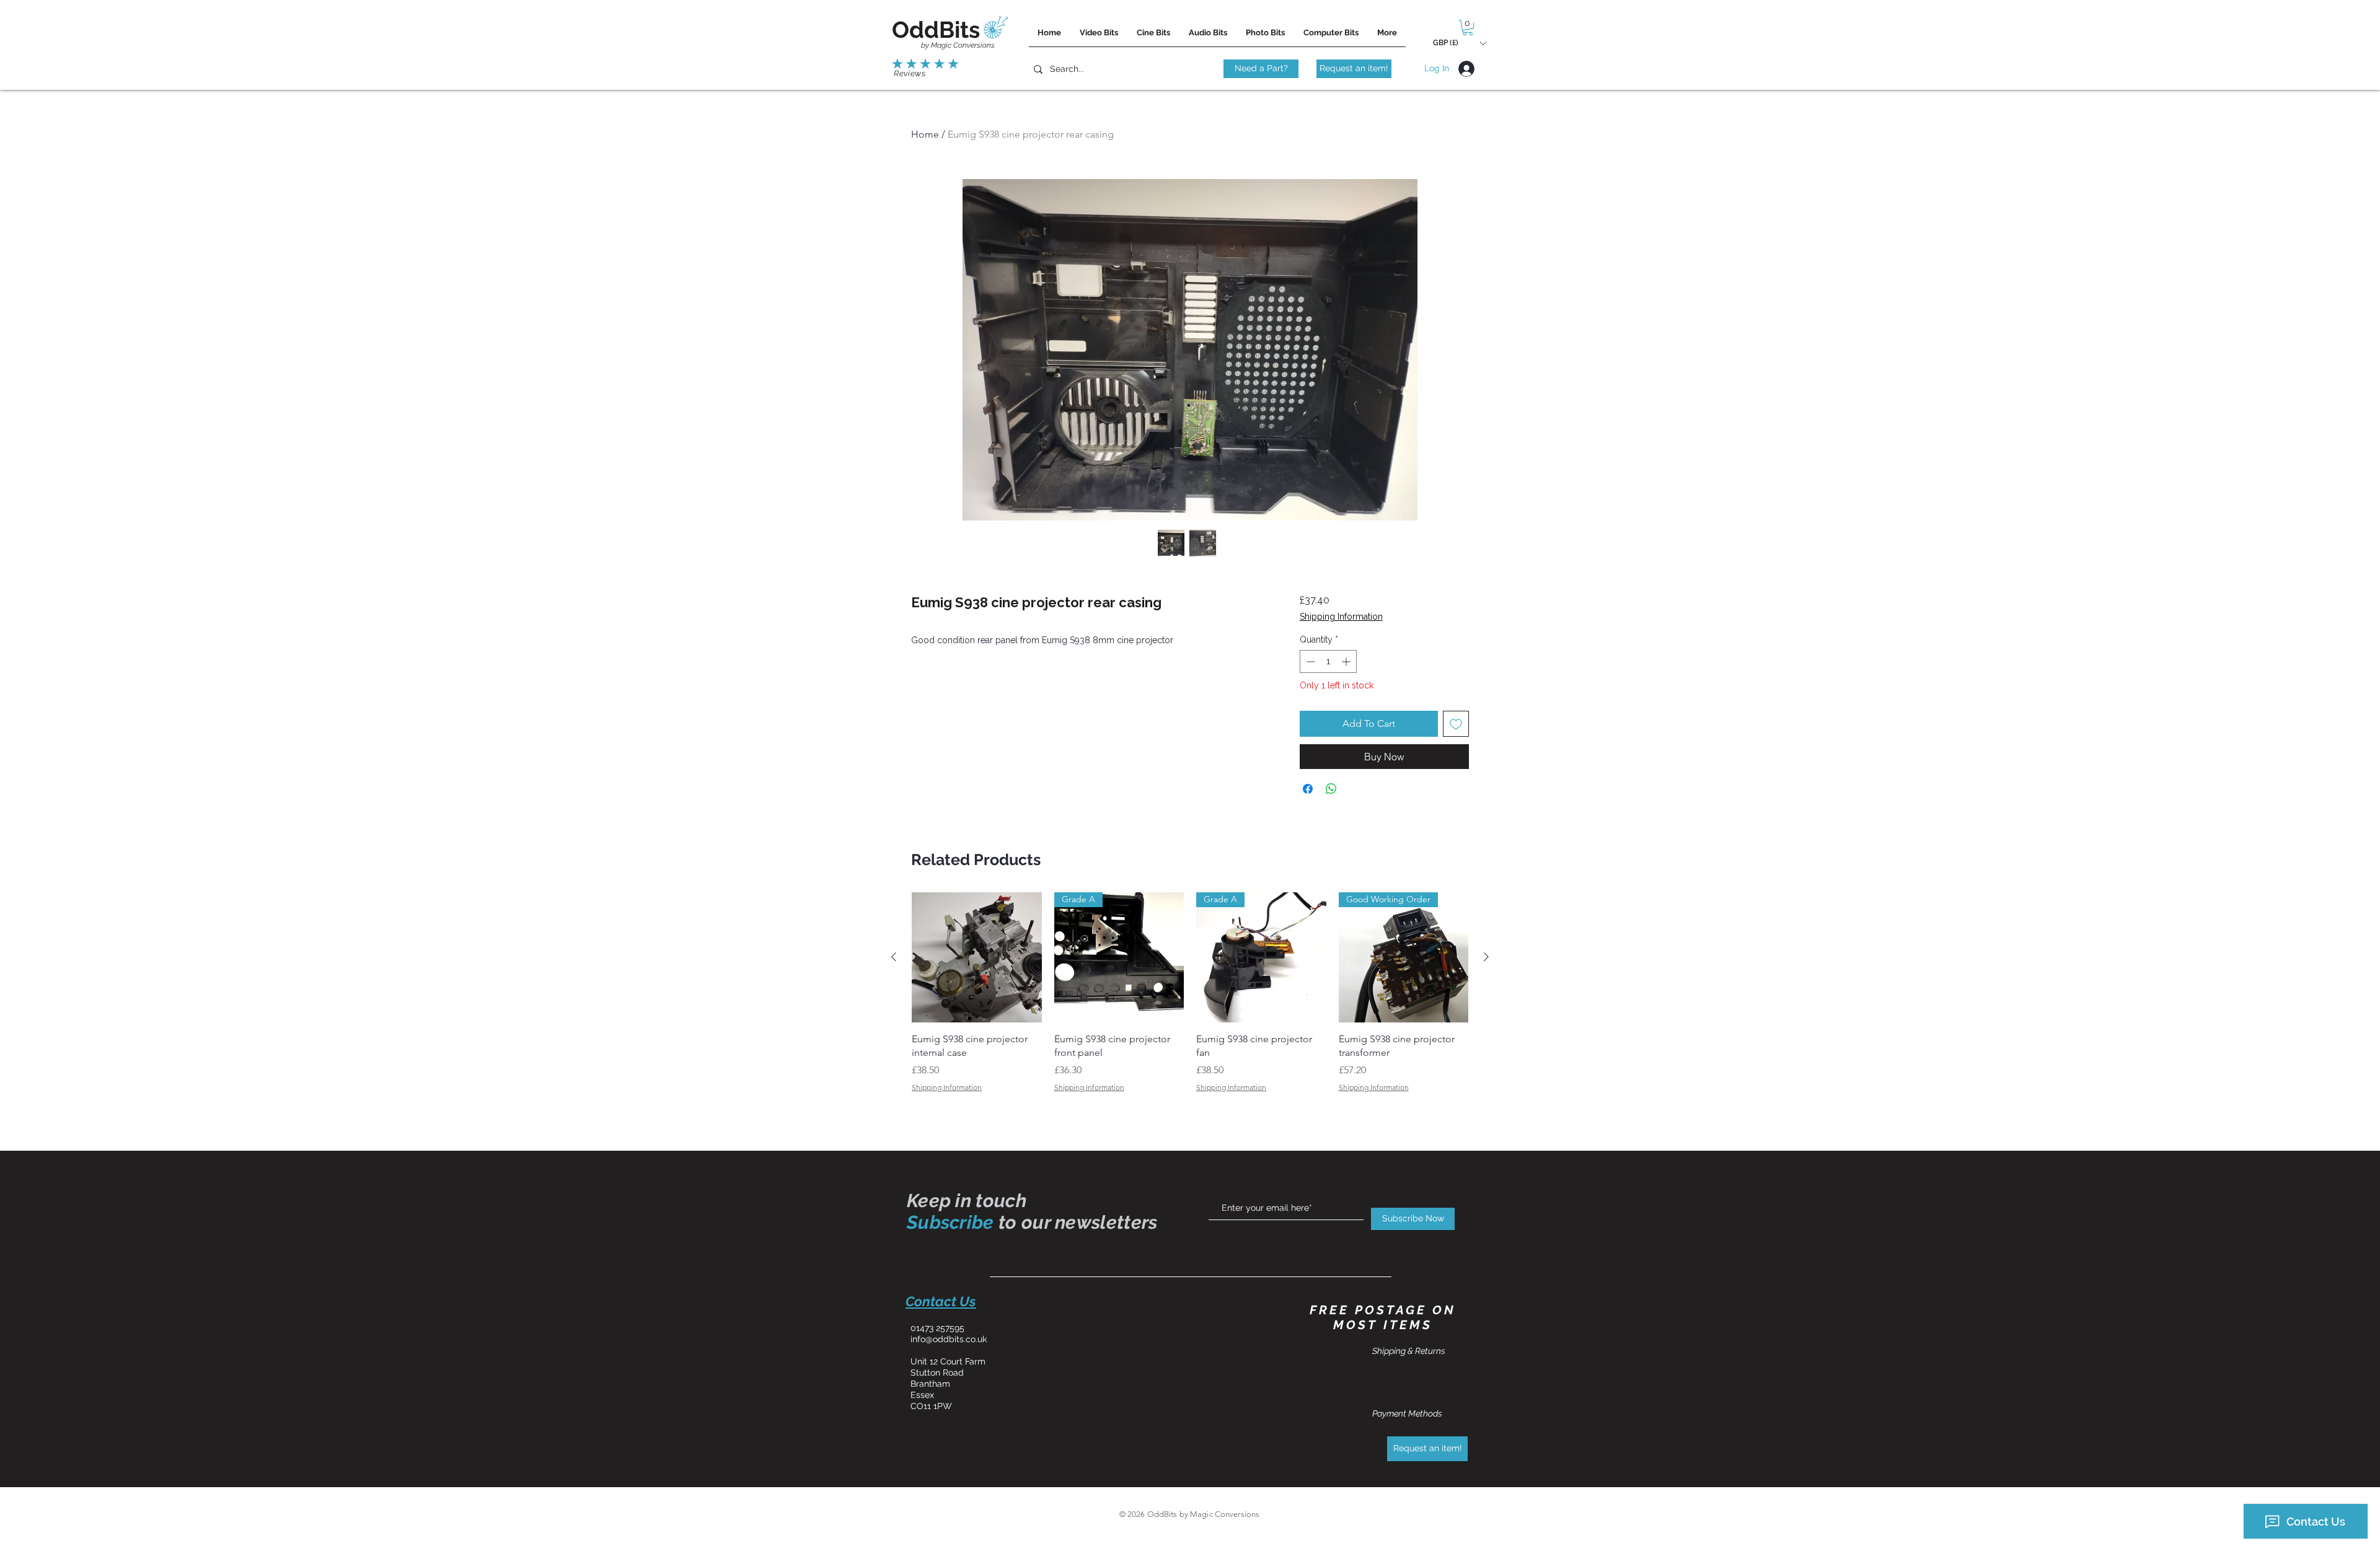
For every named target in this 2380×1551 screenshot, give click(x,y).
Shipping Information (1341, 617)
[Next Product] (1486, 957)
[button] (1468, 28)
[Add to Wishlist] (1456, 724)
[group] (1190, 1000)
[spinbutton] (1328, 661)
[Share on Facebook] (1308, 789)
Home (925, 134)
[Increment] (1347, 661)
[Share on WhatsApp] (1331, 789)
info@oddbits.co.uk (949, 1339)
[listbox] (1459, 43)
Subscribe (950, 1222)
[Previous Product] (894, 957)
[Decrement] (1309, 661)
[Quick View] (977, 957)
